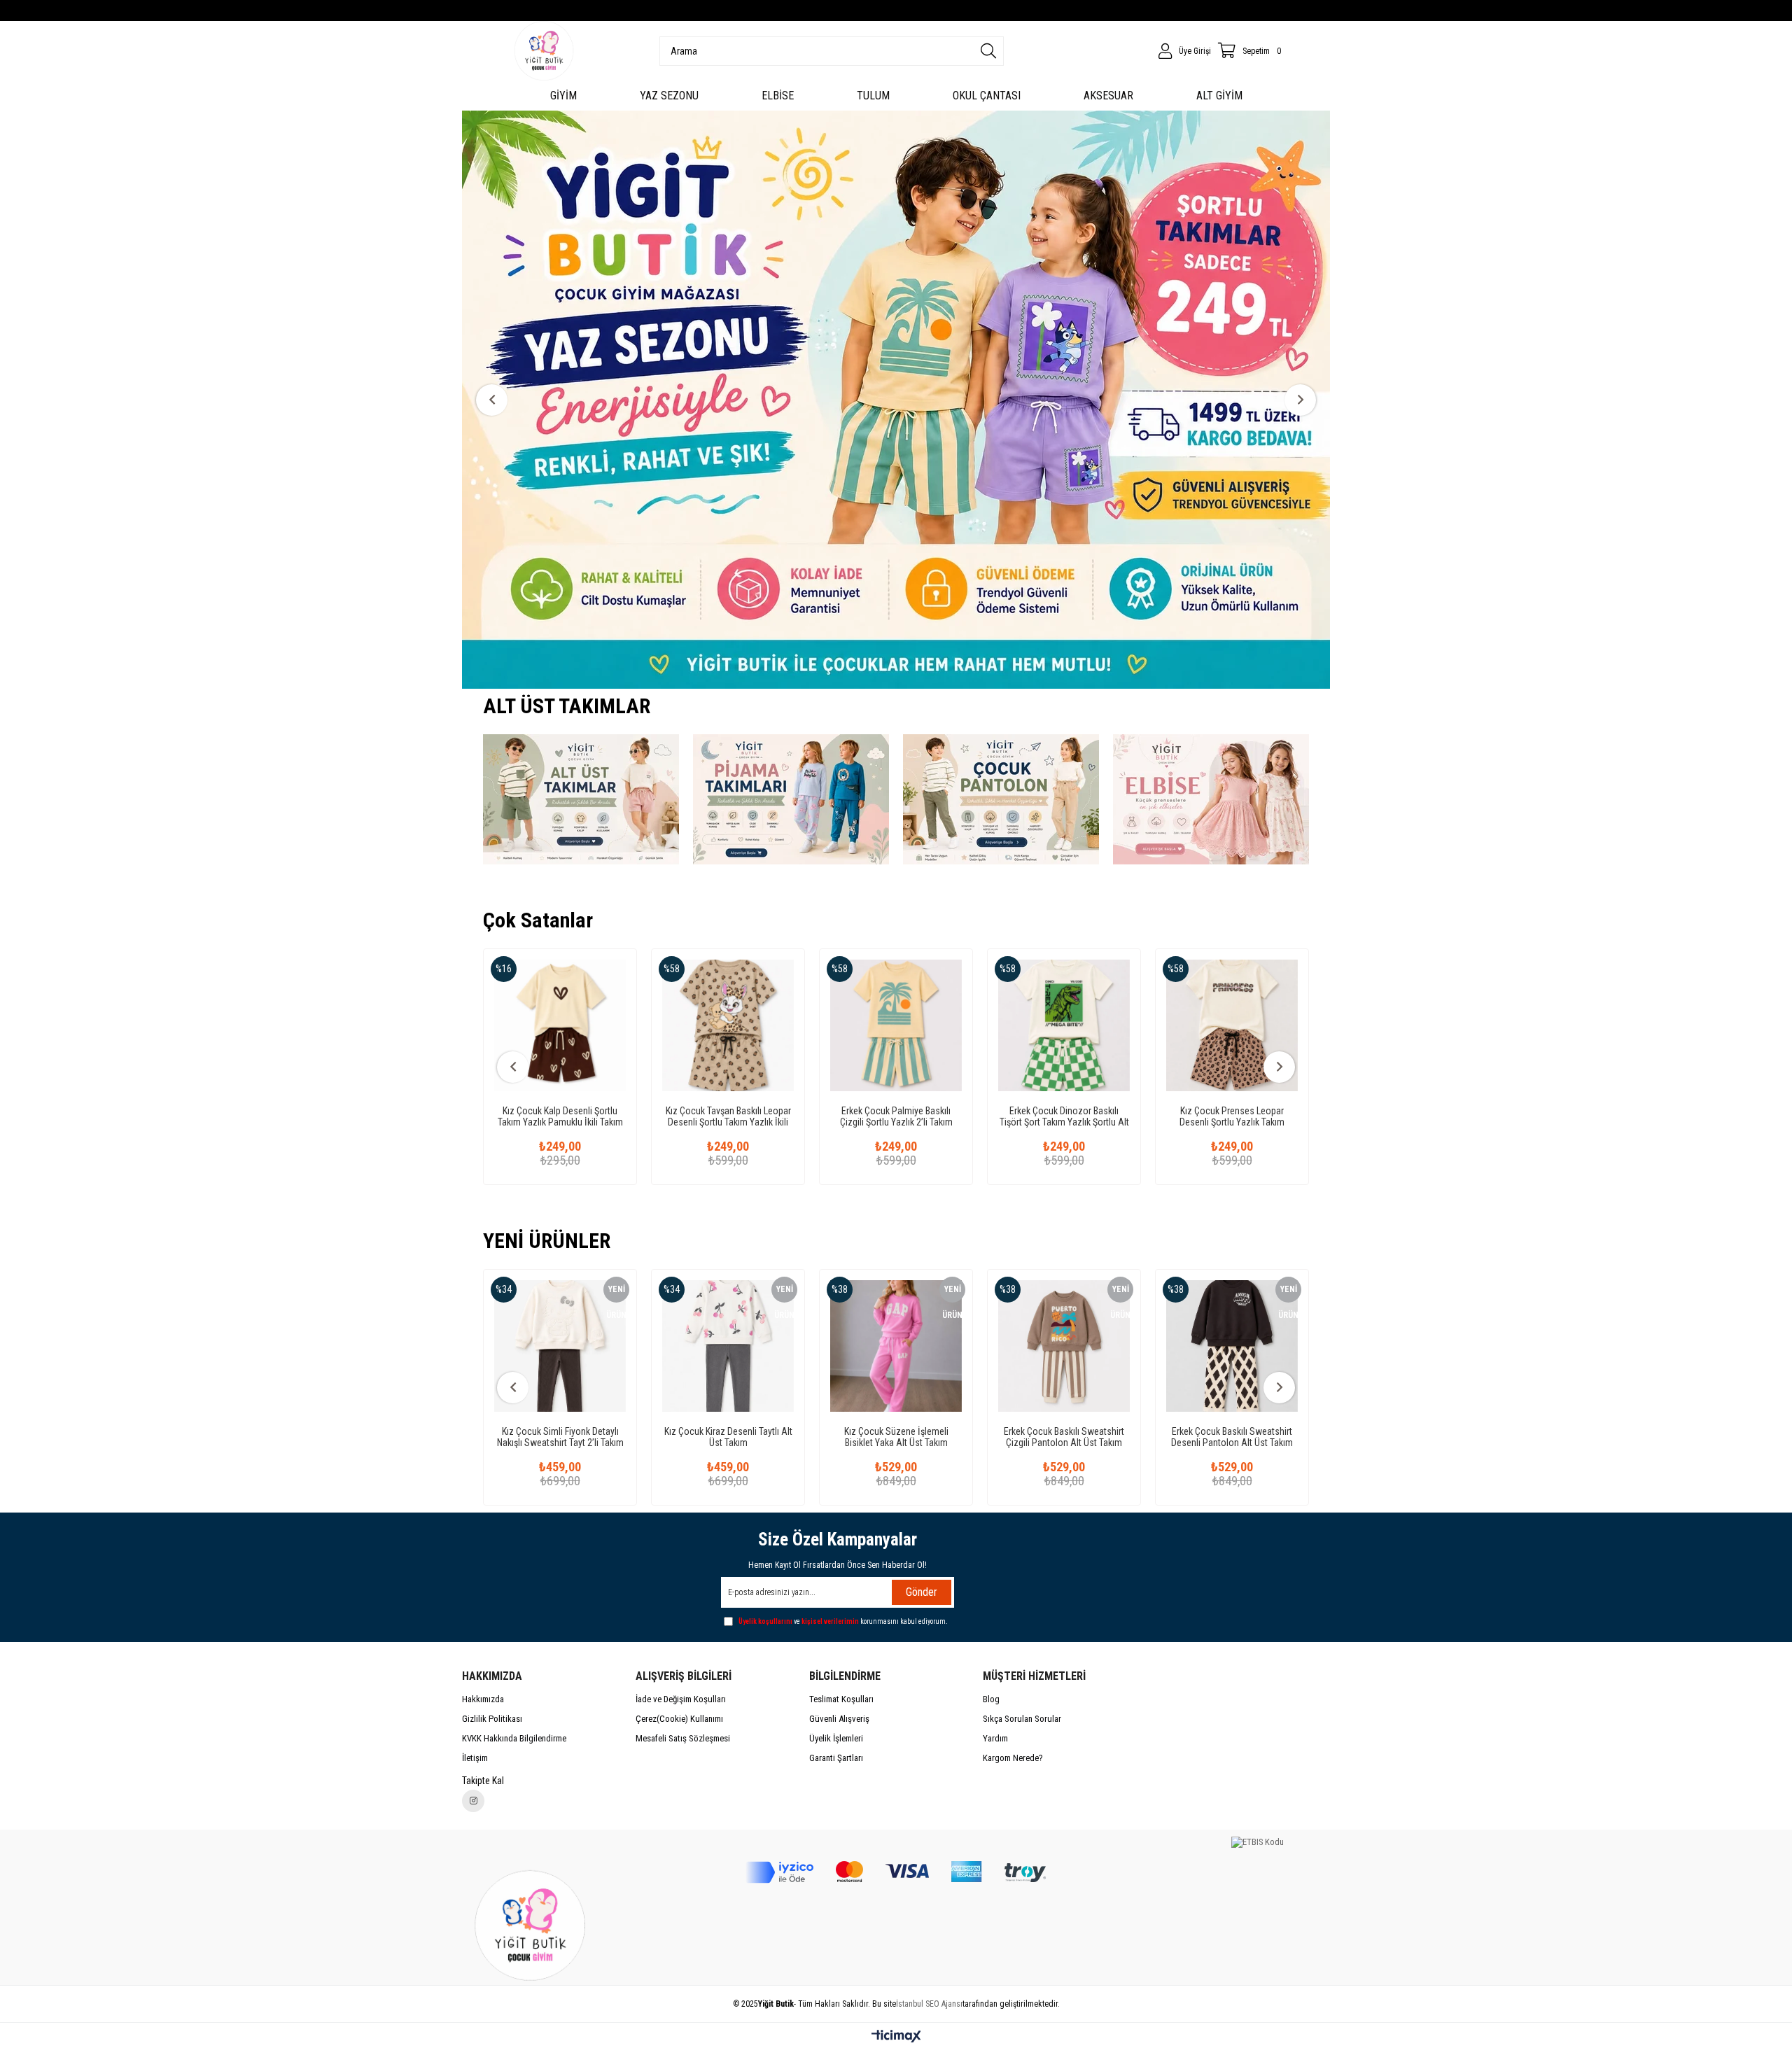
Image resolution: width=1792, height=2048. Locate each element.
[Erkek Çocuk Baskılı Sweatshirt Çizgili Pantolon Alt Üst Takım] (955, 1346)
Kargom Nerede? (1013, 1758)
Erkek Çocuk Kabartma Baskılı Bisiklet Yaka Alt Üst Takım (1292, 1437)
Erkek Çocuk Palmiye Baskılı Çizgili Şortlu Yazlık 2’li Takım (741, 1116)
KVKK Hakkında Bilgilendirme (514, 1738)
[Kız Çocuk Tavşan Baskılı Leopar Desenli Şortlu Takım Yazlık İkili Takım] (573, 1025)
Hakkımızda (483, 1699)
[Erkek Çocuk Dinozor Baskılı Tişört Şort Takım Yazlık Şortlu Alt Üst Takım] (909, 1025)
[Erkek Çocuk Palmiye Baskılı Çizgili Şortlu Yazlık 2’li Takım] (741, 1025)
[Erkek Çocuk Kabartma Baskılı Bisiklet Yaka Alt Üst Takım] (1291, 1346)
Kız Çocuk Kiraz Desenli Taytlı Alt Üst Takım (620, 1437)
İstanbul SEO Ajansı (929, 2004)
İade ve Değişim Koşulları (681, 1699)
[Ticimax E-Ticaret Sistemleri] (896, 2037)
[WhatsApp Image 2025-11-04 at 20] (534, 1923)
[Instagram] (473, 1801)
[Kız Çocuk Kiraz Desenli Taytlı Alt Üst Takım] (619, 1346)
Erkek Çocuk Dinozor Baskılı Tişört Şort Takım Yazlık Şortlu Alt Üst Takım (909, 1116)
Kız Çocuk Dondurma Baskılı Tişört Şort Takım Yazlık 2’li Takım (1245, 1116)
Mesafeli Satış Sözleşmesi (683, 1738)
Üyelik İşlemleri (836, 1738)
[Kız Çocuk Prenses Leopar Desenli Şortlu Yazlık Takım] (1077, 1025)
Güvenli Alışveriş (839, 1719)
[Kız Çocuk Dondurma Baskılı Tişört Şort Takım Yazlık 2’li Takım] (1245, 1025)
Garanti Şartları (836, 1758)
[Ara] (988, 51)
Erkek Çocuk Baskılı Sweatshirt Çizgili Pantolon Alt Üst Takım (955, 1437)
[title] (581, 799)
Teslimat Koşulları (841, 1699)
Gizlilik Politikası (492, 1719)
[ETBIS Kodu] (1258, 1842)
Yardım (995, 1738)
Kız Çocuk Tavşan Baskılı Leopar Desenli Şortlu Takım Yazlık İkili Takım (573, 1116)
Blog (991, 1699)
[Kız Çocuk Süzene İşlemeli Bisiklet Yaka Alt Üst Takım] (787, 1346)
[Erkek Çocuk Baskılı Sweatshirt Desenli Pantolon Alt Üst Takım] (1123, 1346)
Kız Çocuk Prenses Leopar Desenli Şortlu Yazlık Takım (1077, 1116)
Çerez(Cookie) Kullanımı (679, 1719)
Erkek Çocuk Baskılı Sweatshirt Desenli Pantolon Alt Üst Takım (1123, 1437)
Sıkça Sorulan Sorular (1022, 1719)
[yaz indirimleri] (899, 400)
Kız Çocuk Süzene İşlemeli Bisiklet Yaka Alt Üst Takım (788, 1437)
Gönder (922, 1592)
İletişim (475, 1758)
